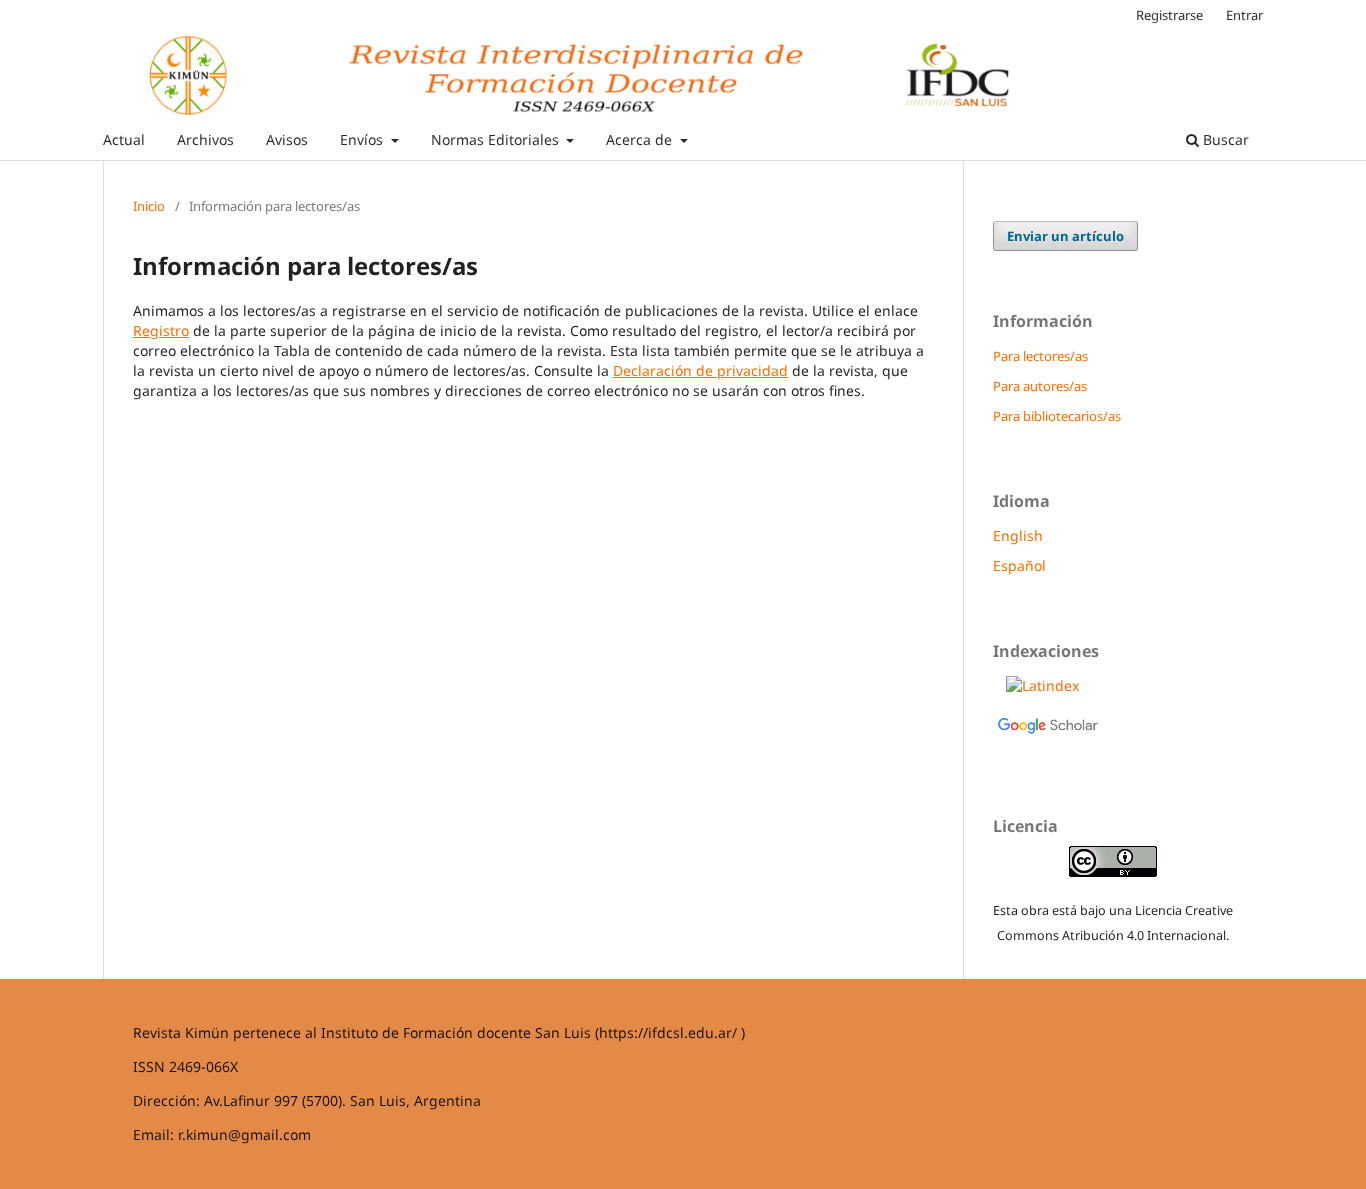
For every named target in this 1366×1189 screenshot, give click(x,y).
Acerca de (641, 139)
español (1019, 565)
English (1018, 535)
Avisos (287, 139)
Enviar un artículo (1065, 236)
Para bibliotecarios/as (1057, 416)
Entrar (1244, 15)
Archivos (205, 139)
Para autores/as (1040, 386)
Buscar (1224, 139)
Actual (124, 139)
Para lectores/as (1040, 356)
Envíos (363, 139)
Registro (161, 330)
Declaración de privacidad (700, 370)
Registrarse (1169, 15)
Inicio (149, 206)
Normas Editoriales (497, 139)
